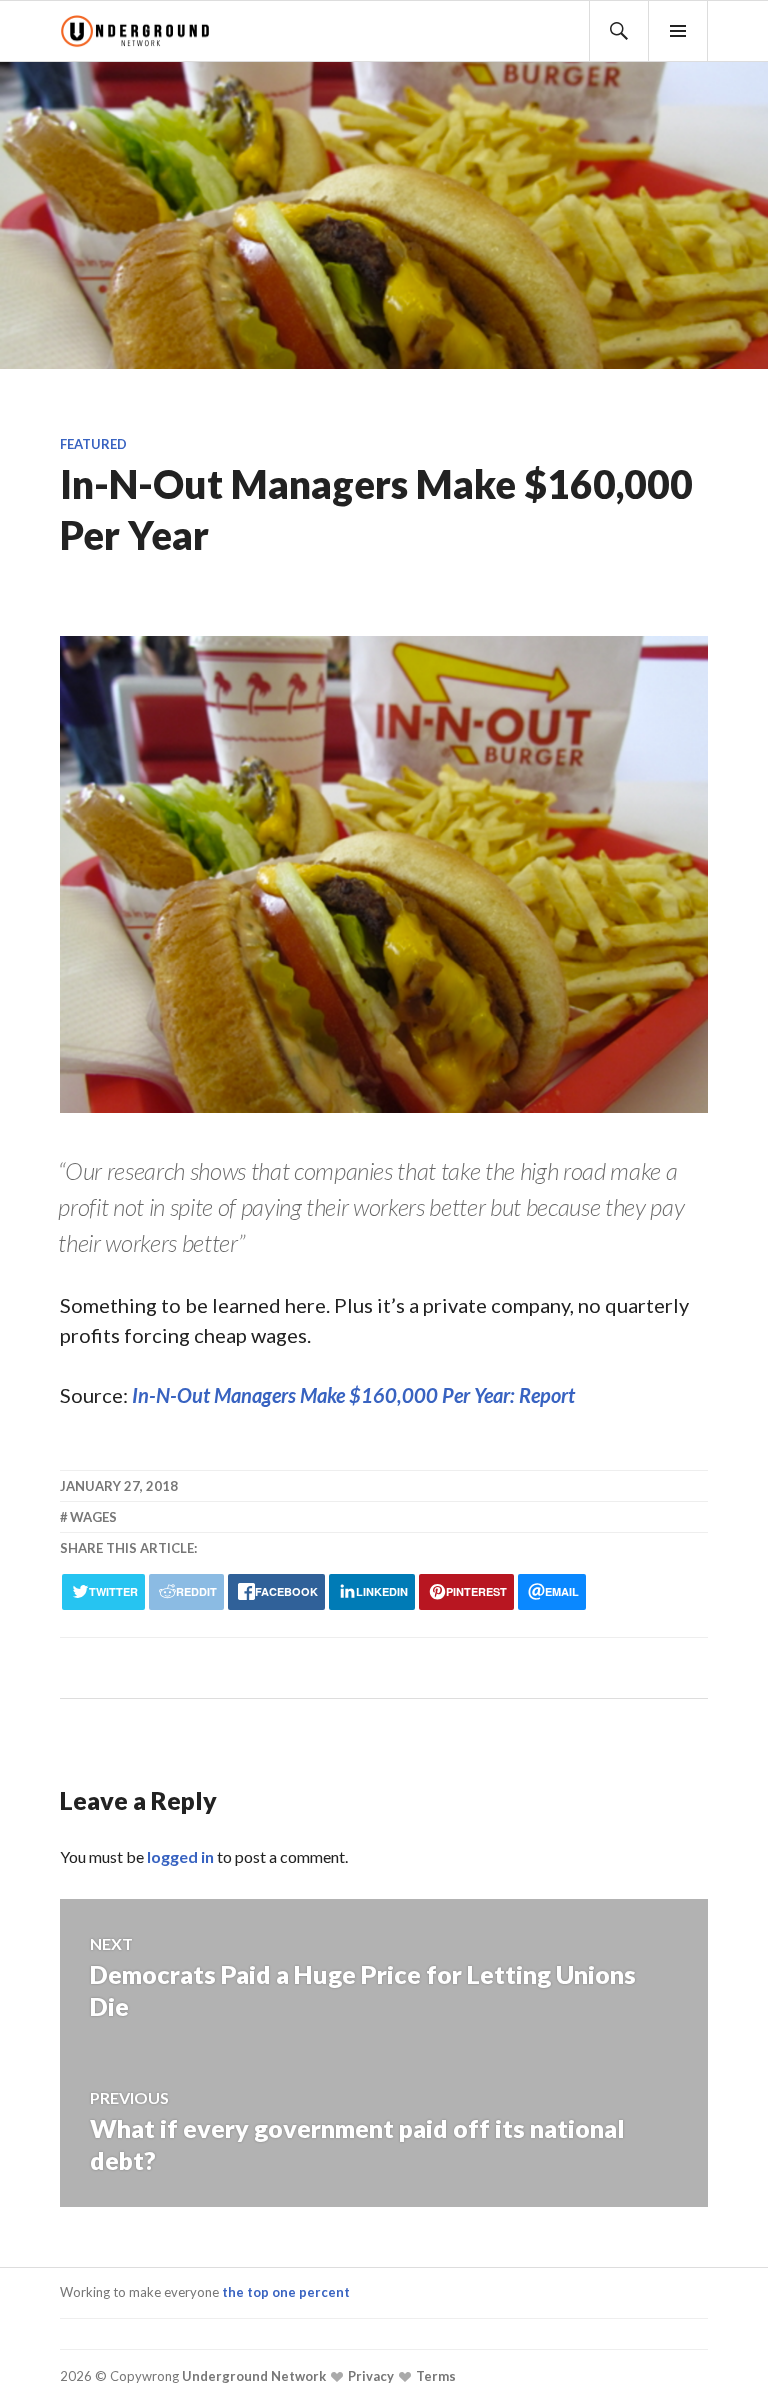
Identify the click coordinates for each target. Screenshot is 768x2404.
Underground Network (252, 2376)
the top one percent (286, 2292)
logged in (180, 1856)
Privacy (369, 2376)
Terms (434, 2376)
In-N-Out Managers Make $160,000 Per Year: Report (353, 1395)
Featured (93, 444)
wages (93, 1517)
